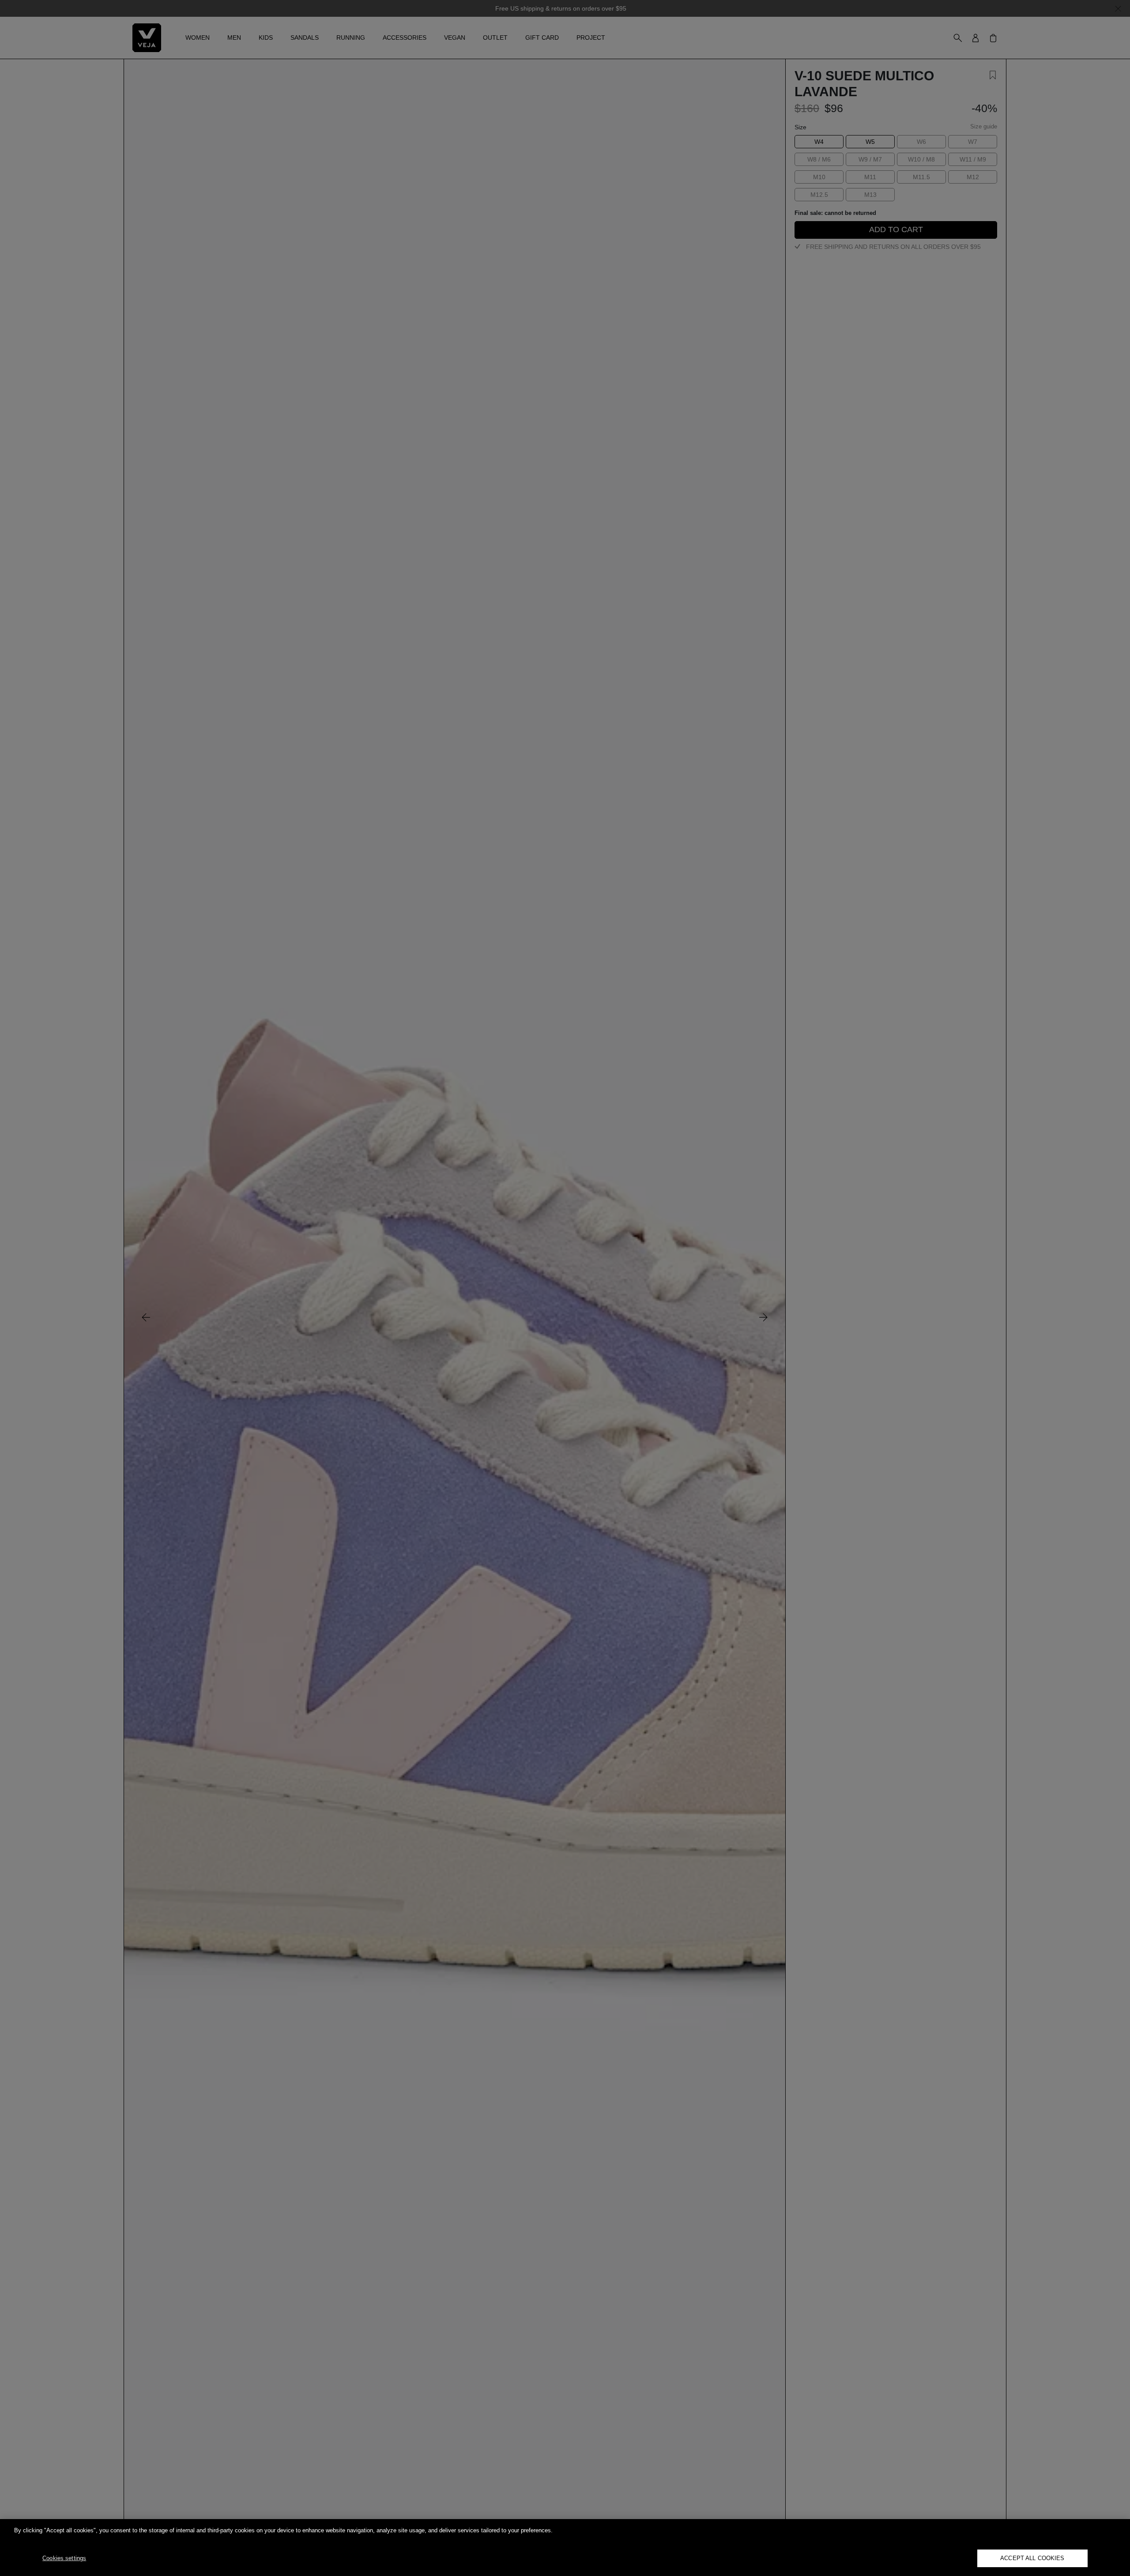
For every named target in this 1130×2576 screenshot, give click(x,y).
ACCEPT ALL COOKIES (1032, 2558)
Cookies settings (64, 2558)
